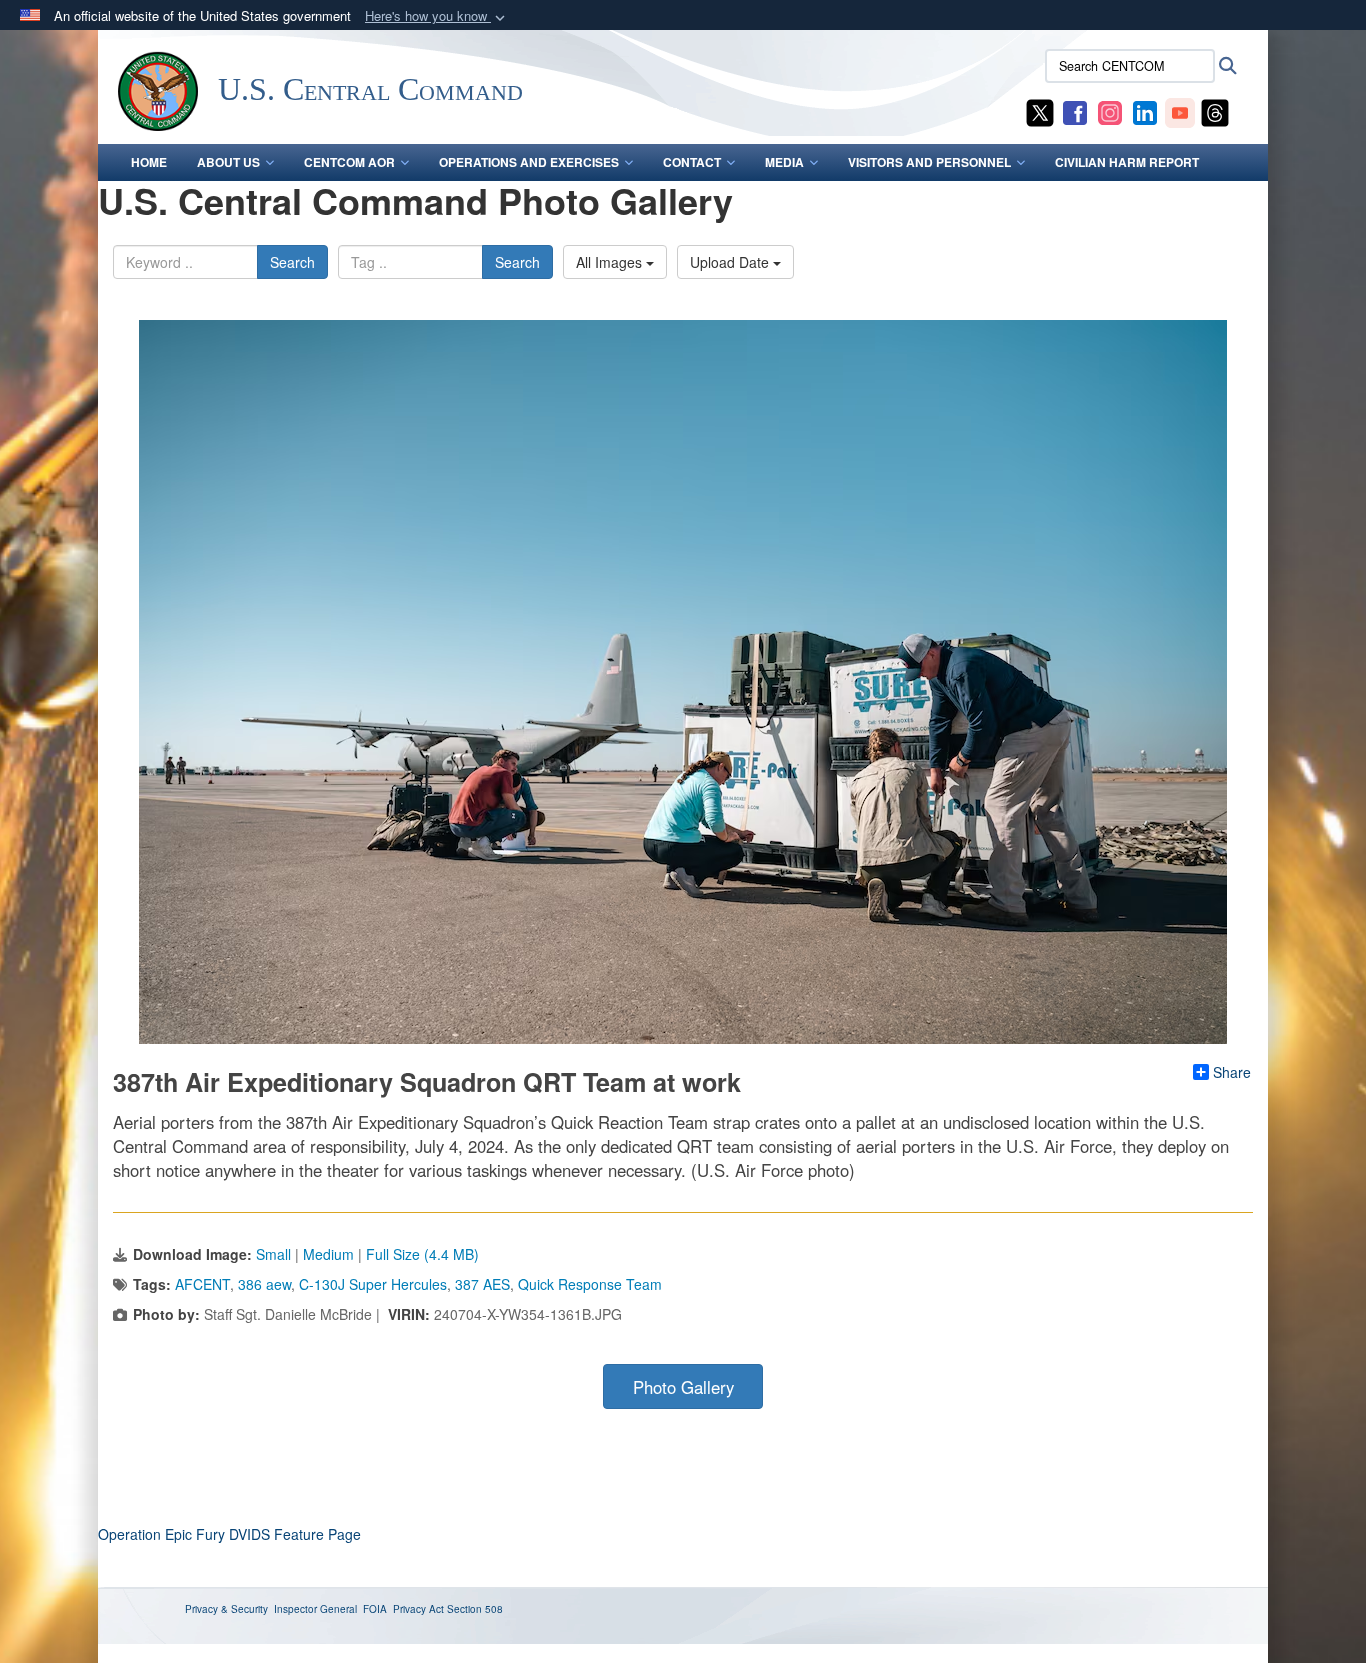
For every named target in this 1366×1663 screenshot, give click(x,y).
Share (1232, 1072)
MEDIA (784, 162)
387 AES (482, 1284)
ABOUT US (228, 162)
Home (149, 162)
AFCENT (202, 1284)
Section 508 (475, 1609)
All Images (611, 262)
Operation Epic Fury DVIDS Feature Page (229, 1534)
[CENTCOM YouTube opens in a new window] (1180, 111)
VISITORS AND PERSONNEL (929, 162)
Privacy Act (418, 1609)
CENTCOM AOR (349, 162)
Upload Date (731, 262)
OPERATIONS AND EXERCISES (529, 162)
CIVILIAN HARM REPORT (1127, 162)
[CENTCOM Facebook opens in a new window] (1075, 111)
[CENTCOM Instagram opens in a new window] (1110, 111)
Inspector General (315, 1609)
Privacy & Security (226, 1609)
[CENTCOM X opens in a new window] (1040, 111)
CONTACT (692, 162)
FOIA (375, 1609)
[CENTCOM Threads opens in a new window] (1215, 111)
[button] (437, 16)
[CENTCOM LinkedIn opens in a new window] (1145, 111)
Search (292, 262)
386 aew (264, 1284)
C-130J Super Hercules (373, 1284)
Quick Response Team (590, 1284)
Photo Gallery (683, 1387)
